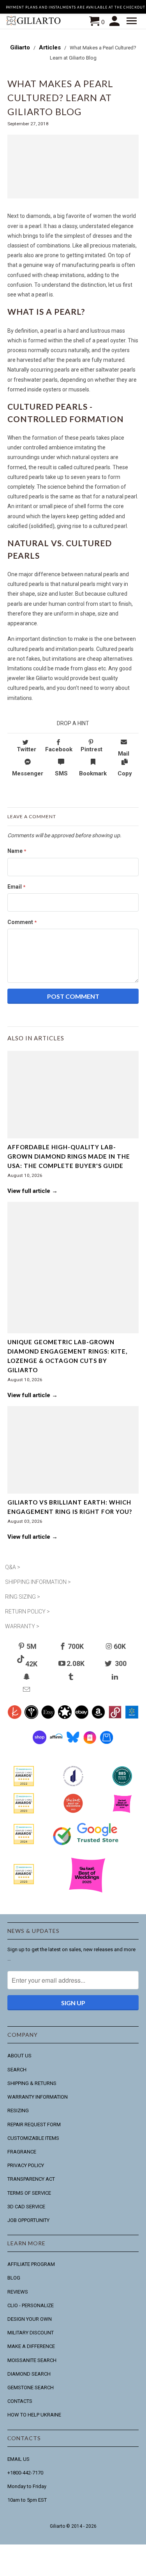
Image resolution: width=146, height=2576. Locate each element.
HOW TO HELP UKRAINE (34, 2415)
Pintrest (91, 749)
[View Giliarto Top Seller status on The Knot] (122, 1815)
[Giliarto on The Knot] (15, 1721)
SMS (61, 773)
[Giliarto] (34, 22)
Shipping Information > (38, 1582)
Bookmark (93, 773)
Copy (125, 773)
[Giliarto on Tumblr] (72, 1677)
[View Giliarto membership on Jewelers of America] (73, 1788)
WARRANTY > (22, 1626)
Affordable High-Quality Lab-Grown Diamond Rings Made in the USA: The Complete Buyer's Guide (69, 1156)
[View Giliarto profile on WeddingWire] (24, 1788)
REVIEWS (18, 2292)
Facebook (59, 749)
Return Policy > (27, 1612)
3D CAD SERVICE (26, 2207)
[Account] (115, 21)
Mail (124, 754)
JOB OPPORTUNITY (28, 2220)
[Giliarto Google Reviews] (65, 1721)
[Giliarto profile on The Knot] (24, 1886)
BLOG (14, 2278)
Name (17, 851)
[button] (133, 21)
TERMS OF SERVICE (29, 2193)
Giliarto (57, 2526)
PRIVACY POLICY (26, 2165)
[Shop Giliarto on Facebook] (106, 1746)
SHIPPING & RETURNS (32, 2083)
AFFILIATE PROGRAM (31, 2264)
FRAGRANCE (22, 2152)
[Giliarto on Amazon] (98, 1721)
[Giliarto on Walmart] (132, 1721)
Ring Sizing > (23, 1597)
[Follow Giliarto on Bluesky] (73, 1746)
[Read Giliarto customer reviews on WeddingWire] (122, 1788)
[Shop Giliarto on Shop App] (40, 1746)
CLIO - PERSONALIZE (31, 2305)
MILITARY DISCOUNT (31, 2333)
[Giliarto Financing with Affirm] (56, 1746)
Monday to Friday (27, 2486)
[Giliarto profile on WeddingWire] (24, 1846)
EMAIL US (18, 2459)
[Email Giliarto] (27, 1690)
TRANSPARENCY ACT (31, 2179)
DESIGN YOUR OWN (30, 2319)
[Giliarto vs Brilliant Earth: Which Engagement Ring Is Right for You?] (73, 1450)
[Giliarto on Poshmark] (115, 1721)
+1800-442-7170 (25, 2473)
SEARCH (17, 2070)
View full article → (33, 1191)
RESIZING (18, 2110)
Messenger (28, 773)
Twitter (26, 749)
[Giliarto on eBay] (82, 1721)
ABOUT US (19, 2056)
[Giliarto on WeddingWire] (31, 1721)
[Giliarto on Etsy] (48, 1721)
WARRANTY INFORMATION (38, 2097)
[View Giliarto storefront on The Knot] (73, 1815)
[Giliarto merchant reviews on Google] (87, 1850)
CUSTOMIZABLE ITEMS (33, 2138)
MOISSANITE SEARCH (32, 2360)
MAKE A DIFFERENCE (31, 2346)
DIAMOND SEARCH (29, 2374)
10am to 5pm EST (27, 2500)
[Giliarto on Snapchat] (27, 1677)
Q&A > (13, 1567)
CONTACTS (20, 2401)
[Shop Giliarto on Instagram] (90, 1746)
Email (16, 887)
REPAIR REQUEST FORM (34, 2124)
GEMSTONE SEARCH (31, 2387)
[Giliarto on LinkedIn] (116, 1677)
